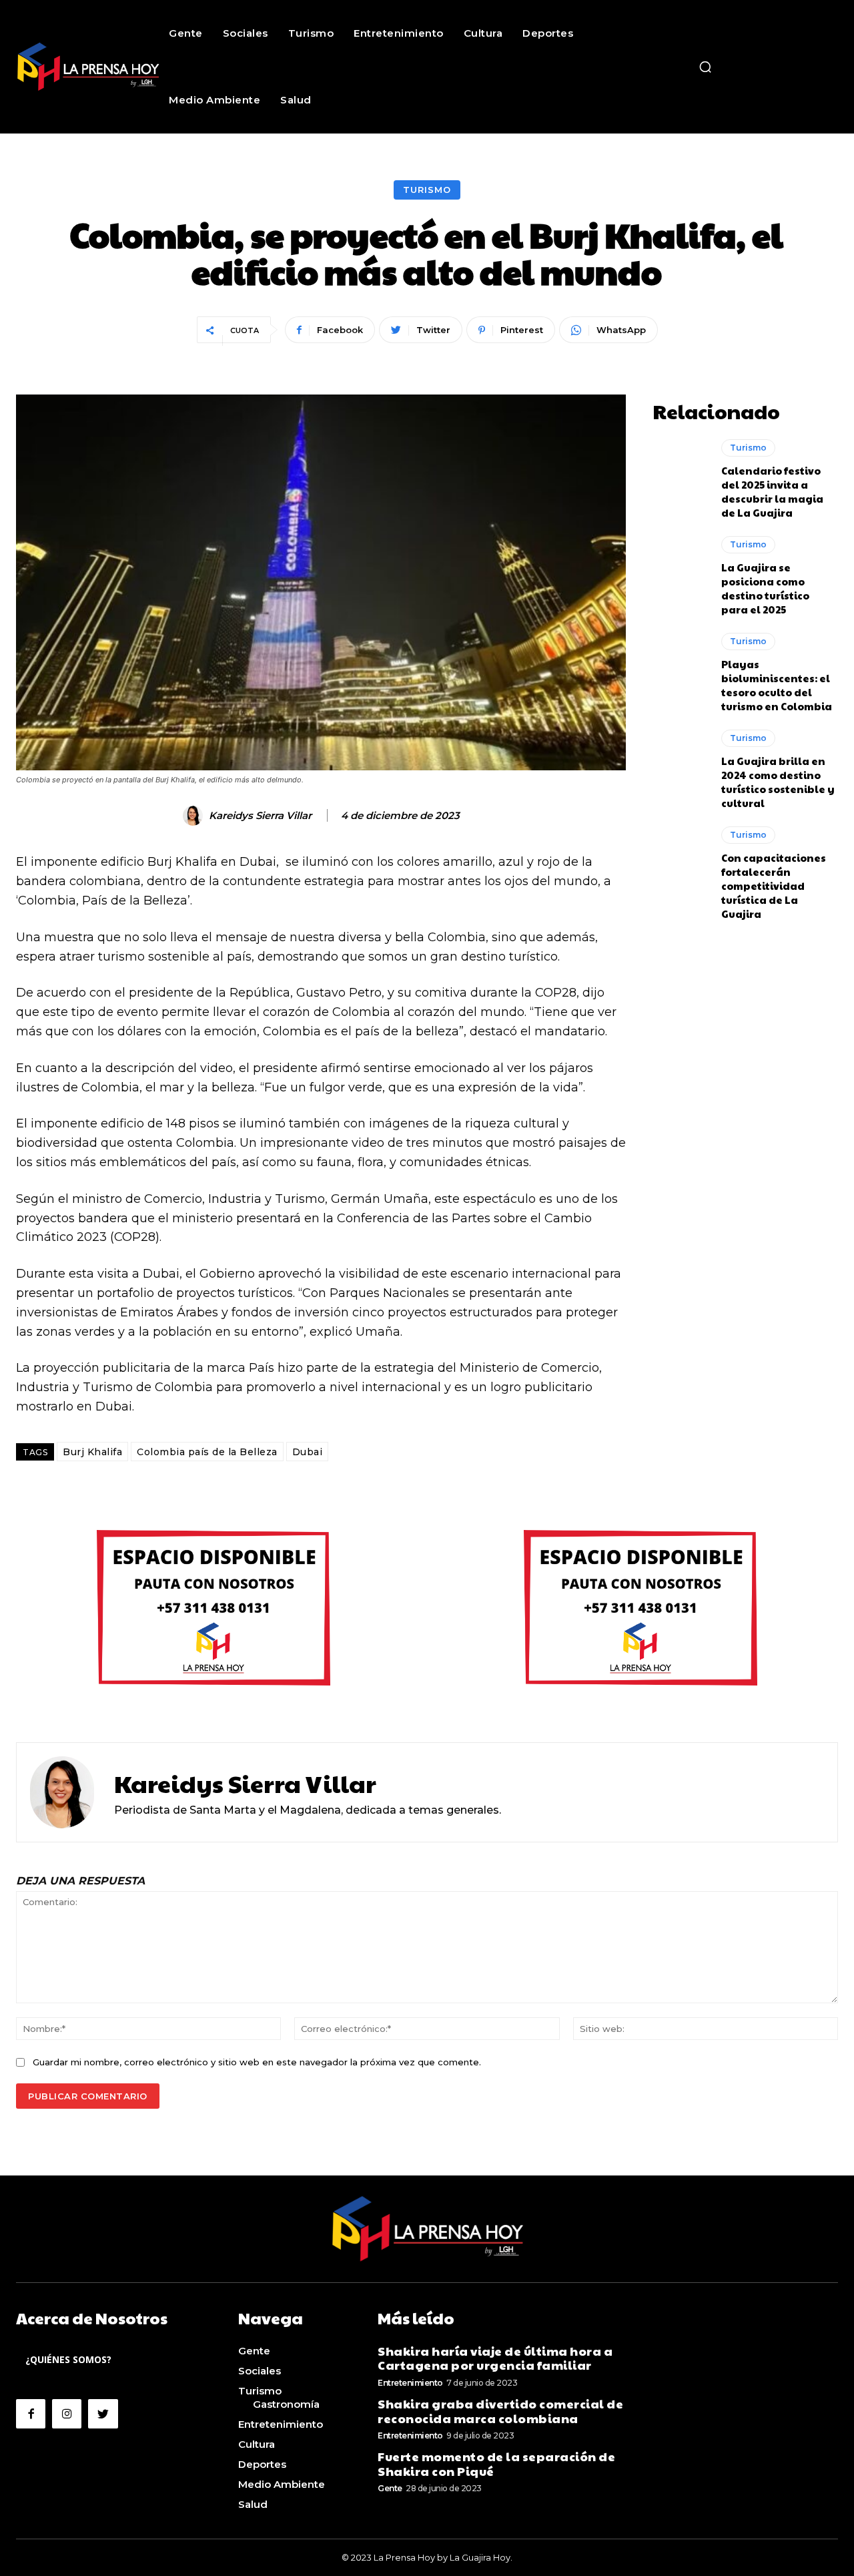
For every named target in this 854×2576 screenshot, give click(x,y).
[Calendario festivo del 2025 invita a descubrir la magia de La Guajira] (680, 473)
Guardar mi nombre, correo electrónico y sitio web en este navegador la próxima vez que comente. (257, 2062)
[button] (705, 67)
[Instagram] (67, 2414)
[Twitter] (103, 2414)
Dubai (308, 1452)
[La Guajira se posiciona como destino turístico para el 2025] (680, 569)
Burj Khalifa (92, 1452)
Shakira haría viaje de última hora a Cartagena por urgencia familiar (495, 2358)
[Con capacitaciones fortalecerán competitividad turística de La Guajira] (680, 860)
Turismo (427, 190)
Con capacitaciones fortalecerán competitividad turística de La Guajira (774, 885)
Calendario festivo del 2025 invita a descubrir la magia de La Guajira (772, 491)
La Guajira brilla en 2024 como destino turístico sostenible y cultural (778, 782)
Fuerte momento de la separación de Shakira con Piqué (496, 2464)
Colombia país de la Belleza (207, 1452)
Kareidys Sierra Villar (260, 816)
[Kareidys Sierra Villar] (195, 816)
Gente (390, 2488)
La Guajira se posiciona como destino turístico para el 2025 (765, 588)
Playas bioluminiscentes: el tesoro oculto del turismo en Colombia (777, 685)
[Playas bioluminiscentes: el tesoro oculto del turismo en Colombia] (680, 666)
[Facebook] (31, 2414)
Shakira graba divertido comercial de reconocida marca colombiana (500, 2411)
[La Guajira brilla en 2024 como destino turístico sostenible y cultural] (680, 763)
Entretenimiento (410, 2383)
